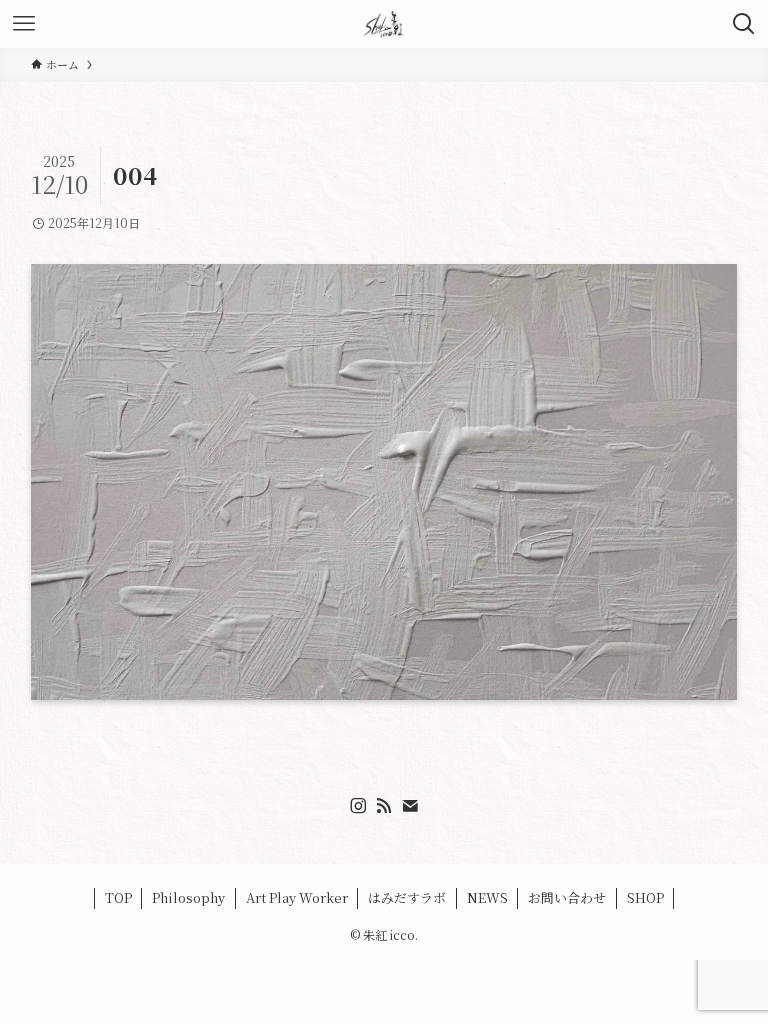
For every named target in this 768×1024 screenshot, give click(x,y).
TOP (118, 897)
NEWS (487, 897)
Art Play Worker (297, 897)
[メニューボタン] (24, 24)
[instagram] (358, 806)
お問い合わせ (567, 897)
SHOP (645, 897)
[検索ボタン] (744, 24)
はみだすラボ (407, 897)
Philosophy (188, 897)
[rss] (384, 806)
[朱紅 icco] (384, 24)
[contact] (410, 806)
